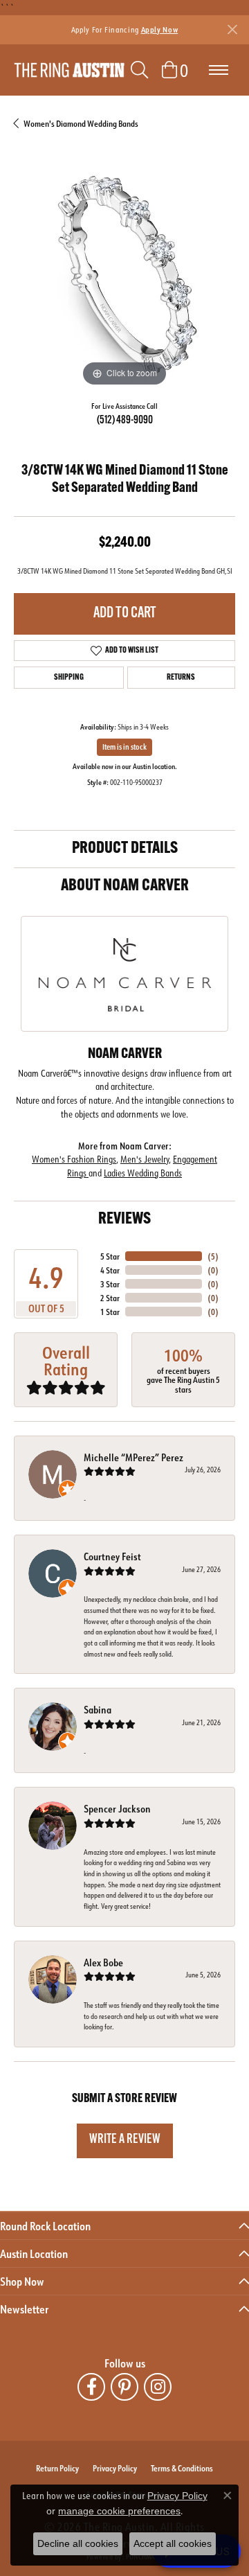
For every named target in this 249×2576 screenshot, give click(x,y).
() (213, 1256)
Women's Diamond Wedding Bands (81, 123)
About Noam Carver (125, 886)
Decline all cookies (78, 2543)
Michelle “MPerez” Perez (133, 1457)
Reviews (124, 1219)
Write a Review (125, 2140)
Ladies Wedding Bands (143, 1173)
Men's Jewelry (145, 1159)
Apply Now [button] (160, 29)
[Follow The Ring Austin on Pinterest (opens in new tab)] (124, 2387)
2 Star (110, 1298)
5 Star (110, 1256)
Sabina (98, 1710)
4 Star (110, 1270)
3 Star (110, 1284)
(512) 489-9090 (125, 421)
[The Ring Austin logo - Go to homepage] (69, 70)
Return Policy (57, 2468)
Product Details (125, 849)
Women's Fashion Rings (74, 1159)
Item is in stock (124, 747)
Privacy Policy (115, 2468)
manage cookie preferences (119, 2511)
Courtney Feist (112, 1556)
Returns (181, 678)
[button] (139, 70)
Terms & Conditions (182, 2468)
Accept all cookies (173, 2543)
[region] (124, 279)
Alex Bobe (103, 1962)
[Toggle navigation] (219, 70)
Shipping (69, 678)
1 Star (110, 1312)
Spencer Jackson (117, 1809)
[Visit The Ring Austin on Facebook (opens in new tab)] (91, 2387)
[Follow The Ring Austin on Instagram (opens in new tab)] (158, 2387)
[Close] (232, 29)
